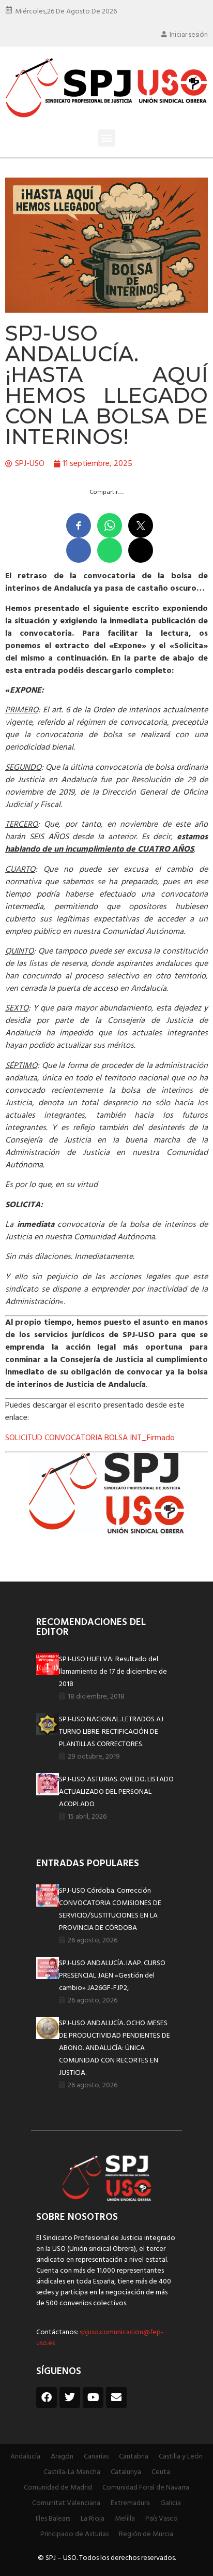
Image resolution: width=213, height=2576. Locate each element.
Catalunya (126, 2472)
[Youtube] (93, 2397)
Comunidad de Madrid (58, 2488)
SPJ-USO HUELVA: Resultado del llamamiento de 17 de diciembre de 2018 (113, 1672)
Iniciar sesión (189, 35)
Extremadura (130, 2503)
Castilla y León (181, 2457)
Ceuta (161, 2472)
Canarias (96, 2457)
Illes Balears (53, 2519)
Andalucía (25, 2457)
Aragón (62, 2457)
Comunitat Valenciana (66, 2503)
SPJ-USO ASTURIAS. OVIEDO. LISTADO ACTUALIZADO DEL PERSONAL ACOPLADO (116, 1792)
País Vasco (162, 2519)
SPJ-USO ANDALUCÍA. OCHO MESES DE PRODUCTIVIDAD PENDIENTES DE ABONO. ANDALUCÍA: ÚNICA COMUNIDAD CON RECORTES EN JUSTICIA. (115, 2048)
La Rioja (93, 2519)
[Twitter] (70, 2397)
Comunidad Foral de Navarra (146, 2488)
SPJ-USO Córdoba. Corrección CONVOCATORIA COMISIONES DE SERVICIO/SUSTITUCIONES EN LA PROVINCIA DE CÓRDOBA (110, 1909)
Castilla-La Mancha (72, 2472)
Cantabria (134, 2457)
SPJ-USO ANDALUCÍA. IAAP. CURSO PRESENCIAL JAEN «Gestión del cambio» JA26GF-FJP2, (112, 1976)
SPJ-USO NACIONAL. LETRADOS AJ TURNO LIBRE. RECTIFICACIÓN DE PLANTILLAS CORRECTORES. (111, 1732)
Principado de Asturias (74, 2534)
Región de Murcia (146, 2534)
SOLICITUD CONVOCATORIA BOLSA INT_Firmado (90, 1438)
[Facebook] (47, 2397)
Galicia (171, 2503)
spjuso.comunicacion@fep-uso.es (100, 2338)
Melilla (125, 2519)
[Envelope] (116, 2397)
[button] (107, 138)
